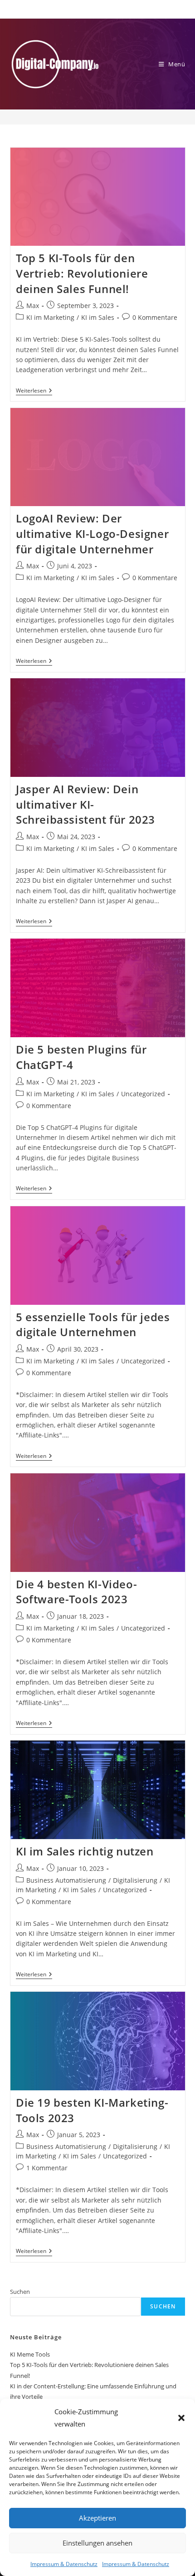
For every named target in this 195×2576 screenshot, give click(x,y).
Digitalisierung (135, 1880)
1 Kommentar (47, 2168)
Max (33, 306)
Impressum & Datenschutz (64, 2564)
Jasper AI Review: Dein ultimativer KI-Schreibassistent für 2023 (85, 804)
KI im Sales (98, 317)
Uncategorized (143, 1094)
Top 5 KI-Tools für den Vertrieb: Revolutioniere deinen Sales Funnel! (82, 273)
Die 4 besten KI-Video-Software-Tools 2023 (76, 1592)
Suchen (20, 2292)
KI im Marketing (50, 317)
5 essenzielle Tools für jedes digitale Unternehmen (93, 1325)
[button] (181, 2418)
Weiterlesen (34, 391)
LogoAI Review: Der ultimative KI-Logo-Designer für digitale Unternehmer (92, 533)
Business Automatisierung (66, 1880)
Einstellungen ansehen (97, 2543)
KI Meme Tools (30, 2354)
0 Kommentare (155, 317)
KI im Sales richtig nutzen (85, 1851)
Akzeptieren (97, 2518)
